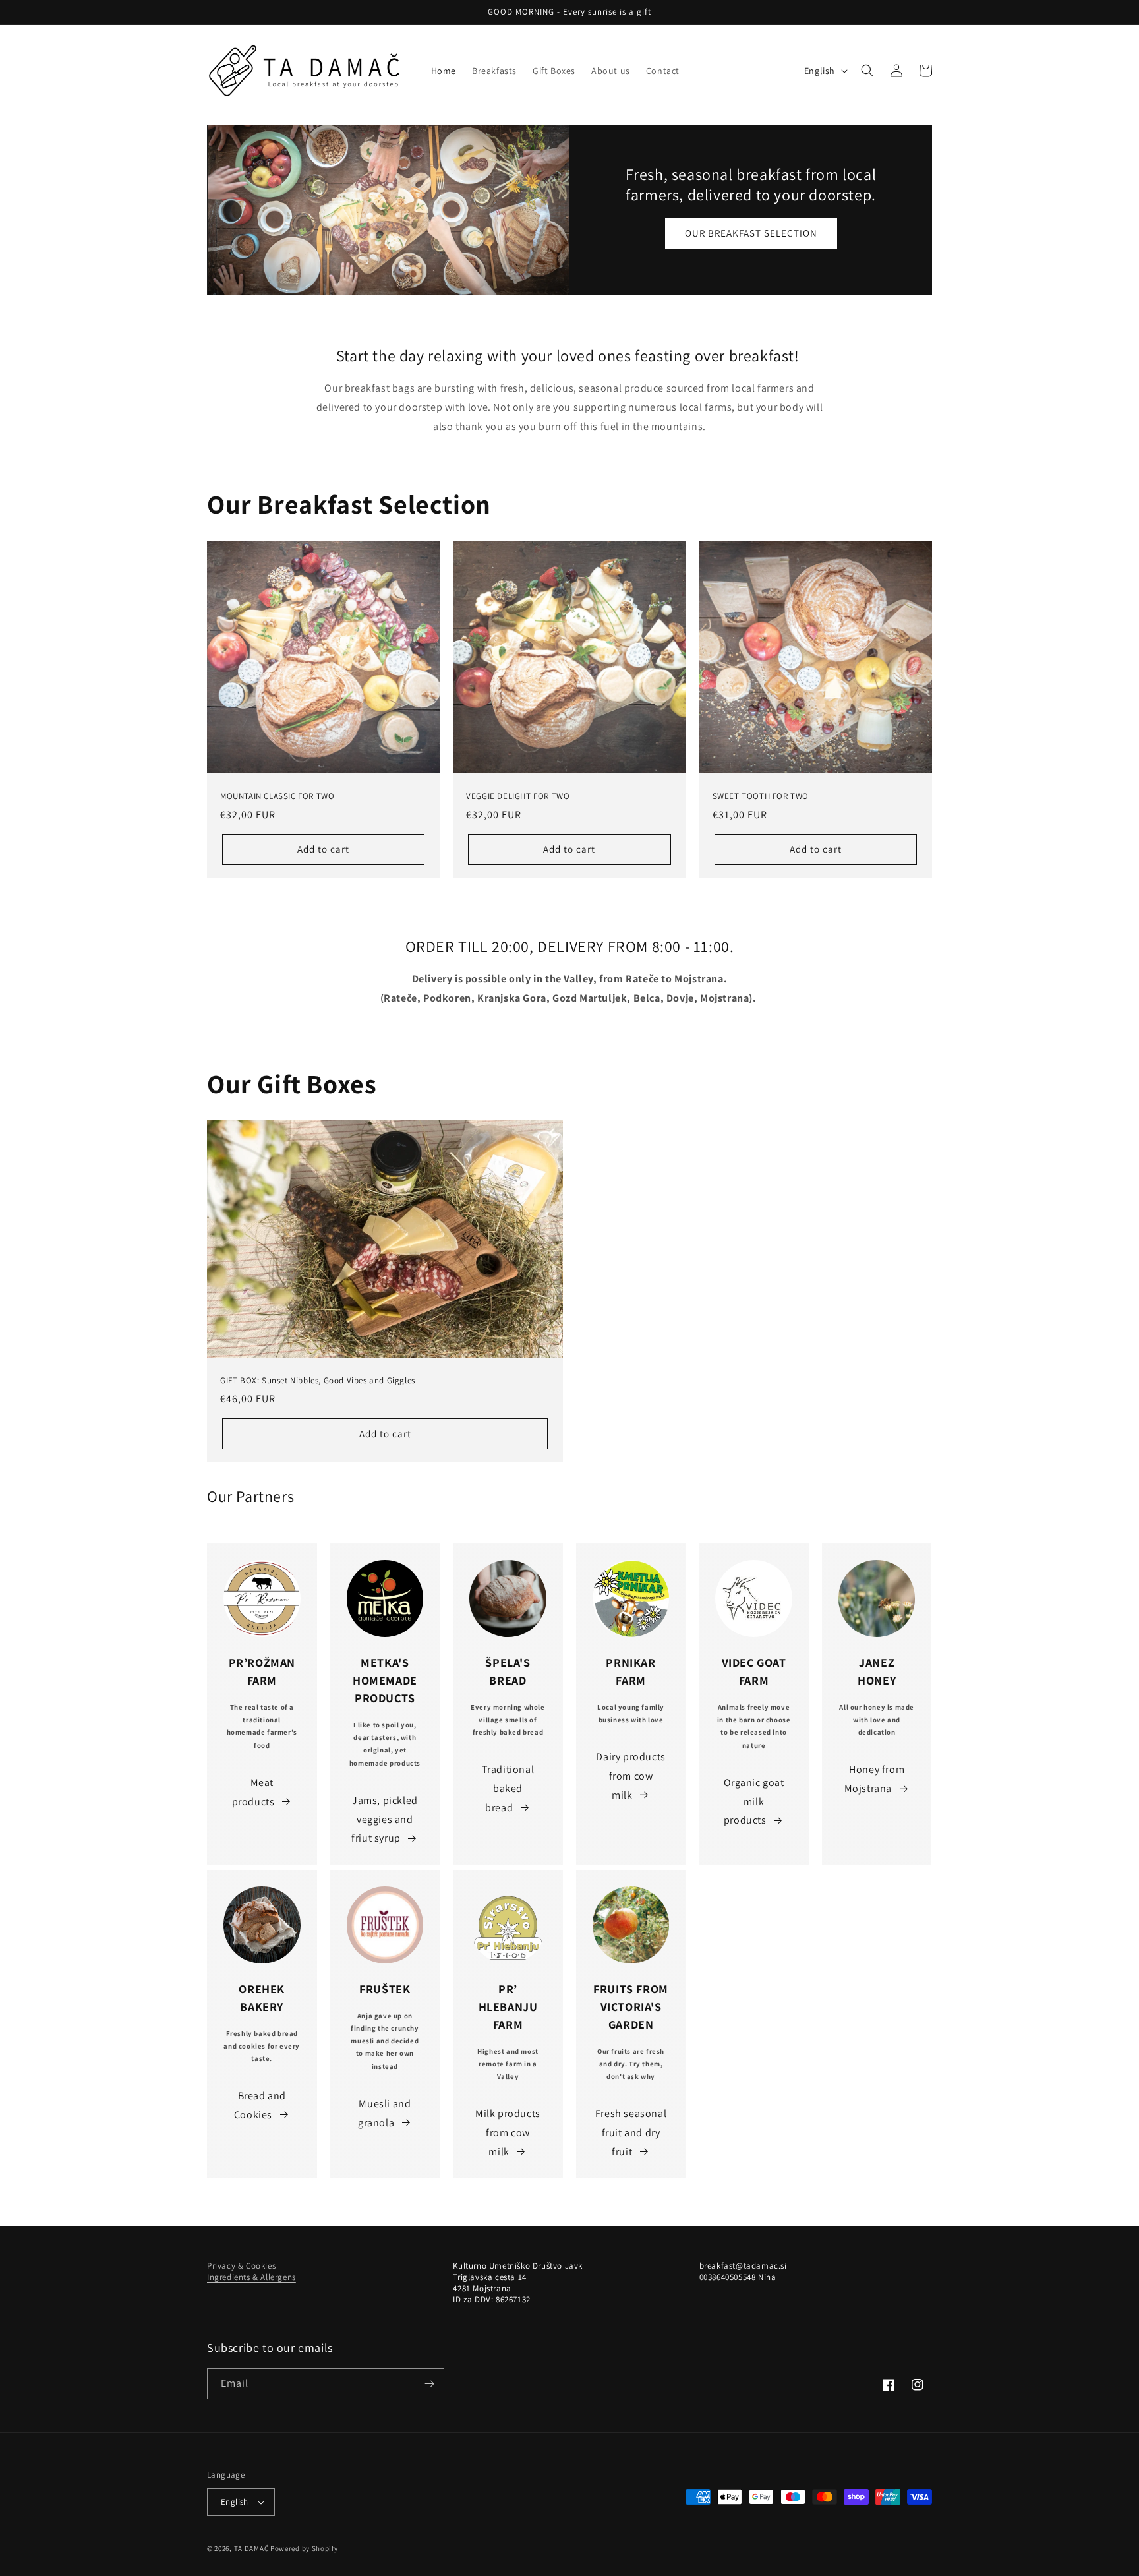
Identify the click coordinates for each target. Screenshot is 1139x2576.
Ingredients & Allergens (251, 2277)
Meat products (253, 1792)
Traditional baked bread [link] (508, 1788)
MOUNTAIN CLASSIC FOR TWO (277, 796)
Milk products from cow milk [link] (508, 2133)
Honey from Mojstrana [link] (875, 1779)
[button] (867, 71)
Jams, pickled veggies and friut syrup (385, 1819)
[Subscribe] (429, 2384)
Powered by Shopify (304, 2548)
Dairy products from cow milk (630, 1776)
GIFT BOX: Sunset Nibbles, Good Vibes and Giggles (318, 1381)
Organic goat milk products (754, 1802)
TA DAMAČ (251, 2548)
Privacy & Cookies (241, 2266)
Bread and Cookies (260, 2105)
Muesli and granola (384, 2113)
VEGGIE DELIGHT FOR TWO (518, 796)
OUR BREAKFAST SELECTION (751, 233)
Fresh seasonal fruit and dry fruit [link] (631, 2133)
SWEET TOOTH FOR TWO (761, 796)
